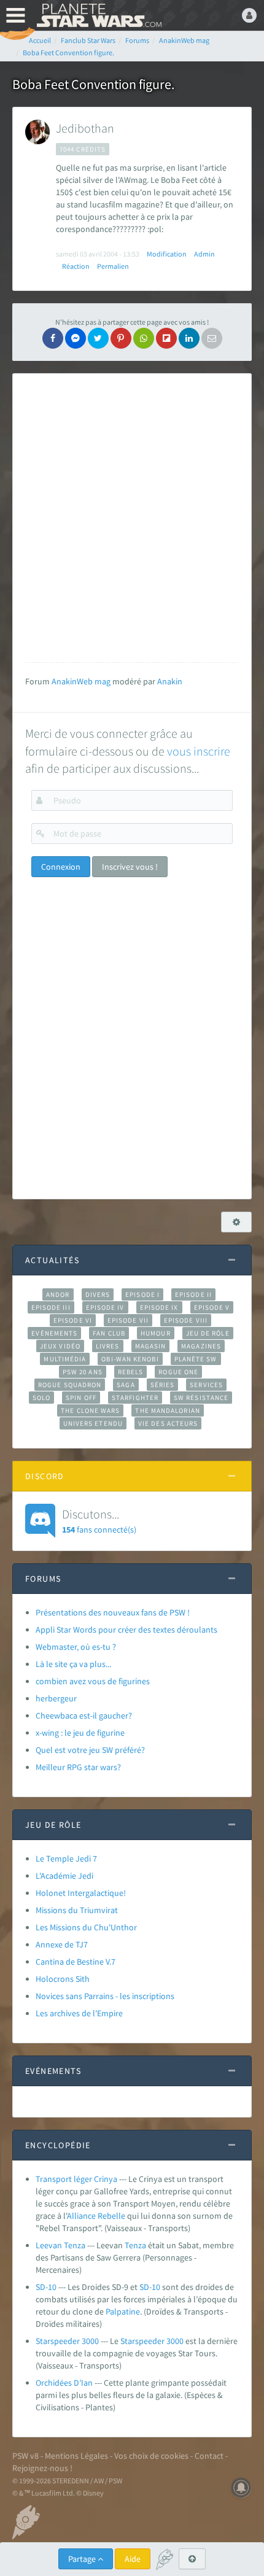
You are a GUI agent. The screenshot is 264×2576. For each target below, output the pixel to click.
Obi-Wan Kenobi (130, 1359)
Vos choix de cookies (151, 2456)
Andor (58, 1294)
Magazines (201, 1346)
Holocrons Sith (63, 1979)
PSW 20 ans (83, 1372)
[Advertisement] (132, 518)
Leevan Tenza (60, 2245)
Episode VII (128, 1320)
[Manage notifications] (241, 2488)
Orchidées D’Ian (64, 2383)
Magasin (151, 1346)
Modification (167, 254)
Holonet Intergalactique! (81, 1893)
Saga (126, 1385)
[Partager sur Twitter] (98, 338)
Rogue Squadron (70, 1385)
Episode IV (105, 1307)
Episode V (212, 1307)
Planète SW (196, 1359)
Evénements (54, 1333)
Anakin (170, 681)
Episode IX (159, 1307)
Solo (41, 1398)
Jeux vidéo (60, 1346)
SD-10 (46, 2287)
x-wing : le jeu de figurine (80, 1733)
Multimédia (65, 1359)
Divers (98, 1294)
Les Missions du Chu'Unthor (86, 1927)
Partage (83, 2559)
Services (206, 1385)
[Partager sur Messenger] (76, 338)
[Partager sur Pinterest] (121, 338)
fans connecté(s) (99, 1520)
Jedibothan (85, 128)
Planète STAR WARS (98, 15)
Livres (108, 1346)
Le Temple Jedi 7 (66, 1859)
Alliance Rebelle (96, 2216)
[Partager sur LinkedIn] (189, 338)
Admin (204, 254)
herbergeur (56, 1698)
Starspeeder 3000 (67, 2341)
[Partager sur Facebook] (53, 338)
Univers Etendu (93, 1423)
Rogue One (178, 1372)
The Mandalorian (167, 1410)
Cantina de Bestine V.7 (76, 1962)
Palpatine (123, 2311)
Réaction (76, 266)
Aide (133, 2559)
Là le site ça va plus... (73, 1664)
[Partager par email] (212, 338)
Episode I (142, 1294)
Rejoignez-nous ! (42, 2468)
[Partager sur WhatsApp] (144, 338)
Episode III (51, 1307)
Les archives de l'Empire (79, 2013)
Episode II (193, 1294)
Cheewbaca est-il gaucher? (84, 1715)
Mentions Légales (76, 2456)
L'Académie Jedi (64, 1876)
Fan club (109, 1333)
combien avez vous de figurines (93, 1681)
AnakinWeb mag (81, 681)
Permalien (113, 266)
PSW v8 (25, 2456)
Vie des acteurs (168, 1423)
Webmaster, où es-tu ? (76, 1647)
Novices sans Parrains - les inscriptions (105, 1996)
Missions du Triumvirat (77, 1910)
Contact (209, 2456)
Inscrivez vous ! (130, 867)
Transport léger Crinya (76, 2179)
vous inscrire (199, 751)
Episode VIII (186, 1320)
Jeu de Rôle (208, 1333)
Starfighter (135, 1398)
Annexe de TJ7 (62, 1944)
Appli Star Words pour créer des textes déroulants (126, 1630)
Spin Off (81, 1398)
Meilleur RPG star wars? (78, 1767)
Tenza (135, 2245)
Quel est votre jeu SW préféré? (90, 1750)
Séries (163, 1385)
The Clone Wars (90, 1410)
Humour (156, 1333)
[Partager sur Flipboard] (166, 338)
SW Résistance (201, 1398)
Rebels (131, 1372)
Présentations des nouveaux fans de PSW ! (113, 1612)
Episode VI (73, 1320)
